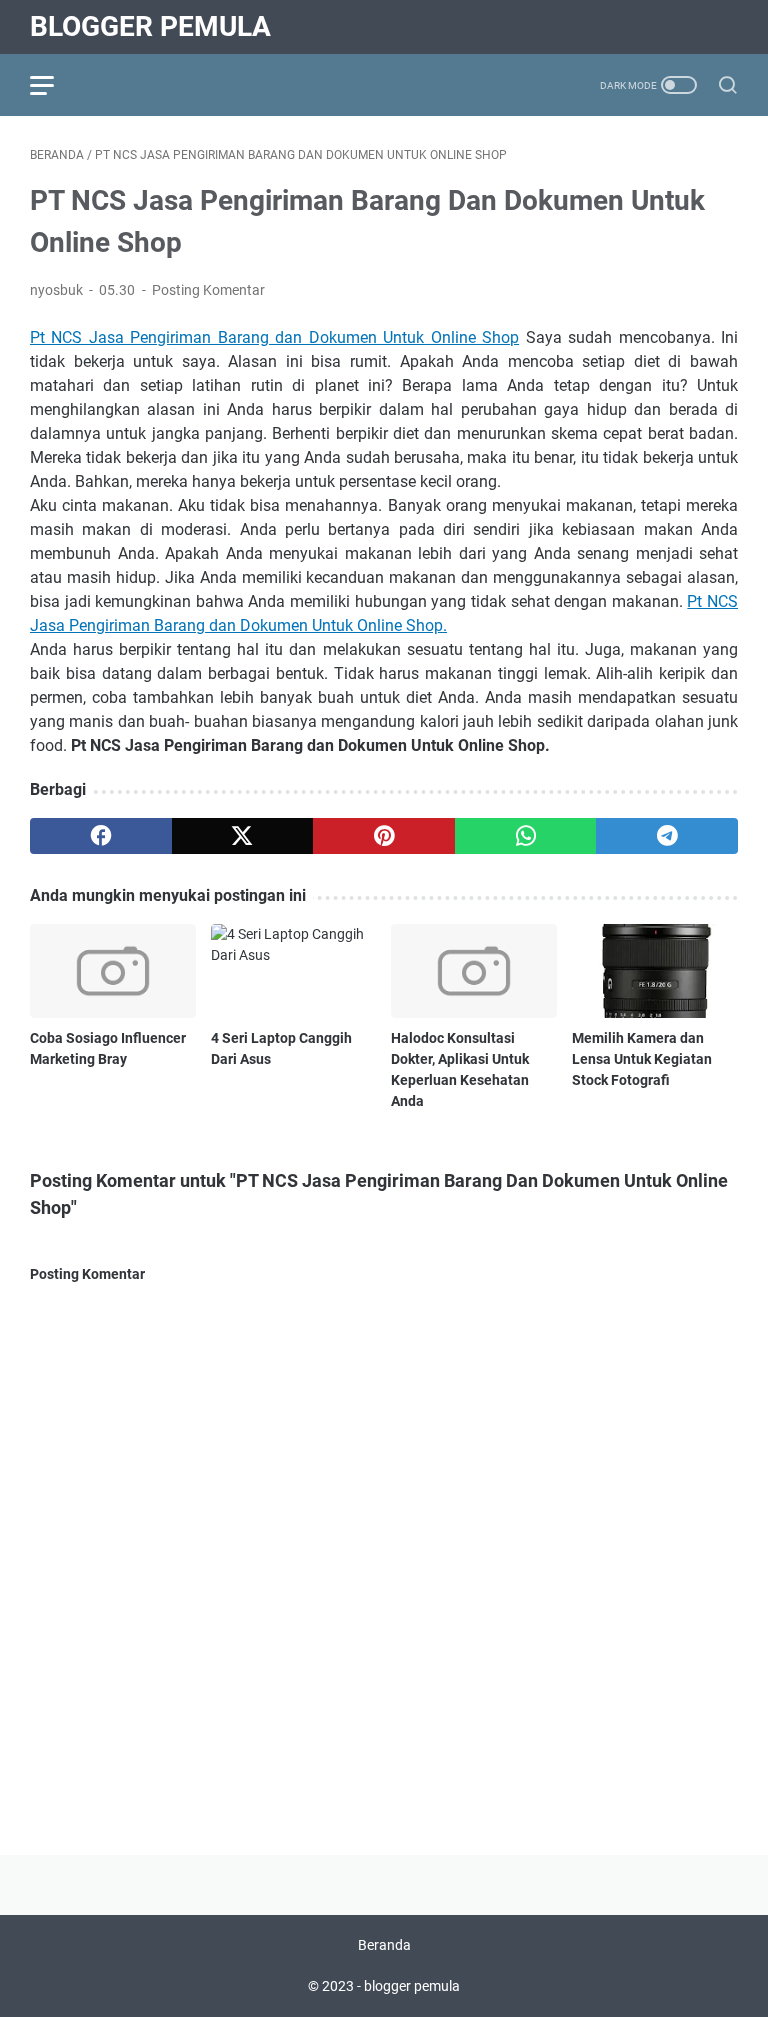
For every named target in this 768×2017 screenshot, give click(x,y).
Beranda (384, 1945)
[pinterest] (384, 836)
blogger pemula (150, 26)
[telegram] (667, 836)
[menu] (54, 85)
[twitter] (243, 836)
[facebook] (101, 836)
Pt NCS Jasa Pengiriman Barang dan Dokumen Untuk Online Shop (274, 337)
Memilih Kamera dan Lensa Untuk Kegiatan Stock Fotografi (642, 1059)
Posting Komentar (208, 290)
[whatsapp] (526, 836)
